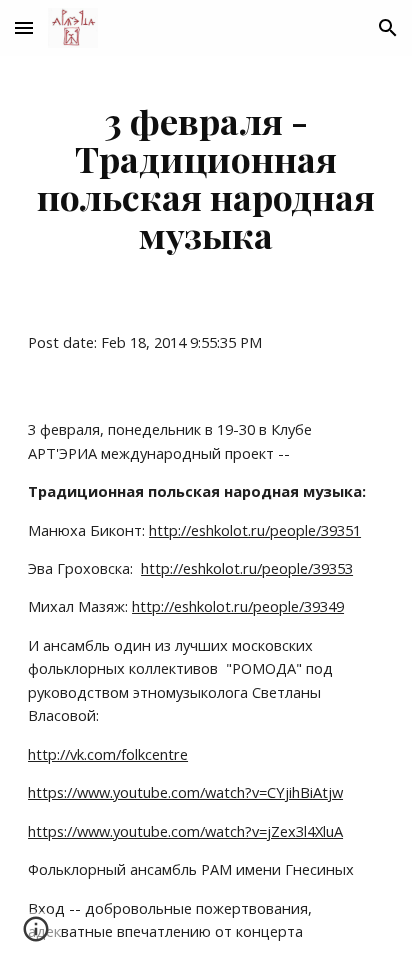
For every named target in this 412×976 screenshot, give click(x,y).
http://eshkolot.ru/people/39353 (247, 568)
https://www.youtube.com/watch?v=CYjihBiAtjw (185, 792)
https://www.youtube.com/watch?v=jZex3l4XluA (185, 831)
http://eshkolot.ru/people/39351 (255, 530)
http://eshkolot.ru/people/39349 (238, 606)
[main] (206, 177)
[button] (24, 27)
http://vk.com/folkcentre (108, 754)
